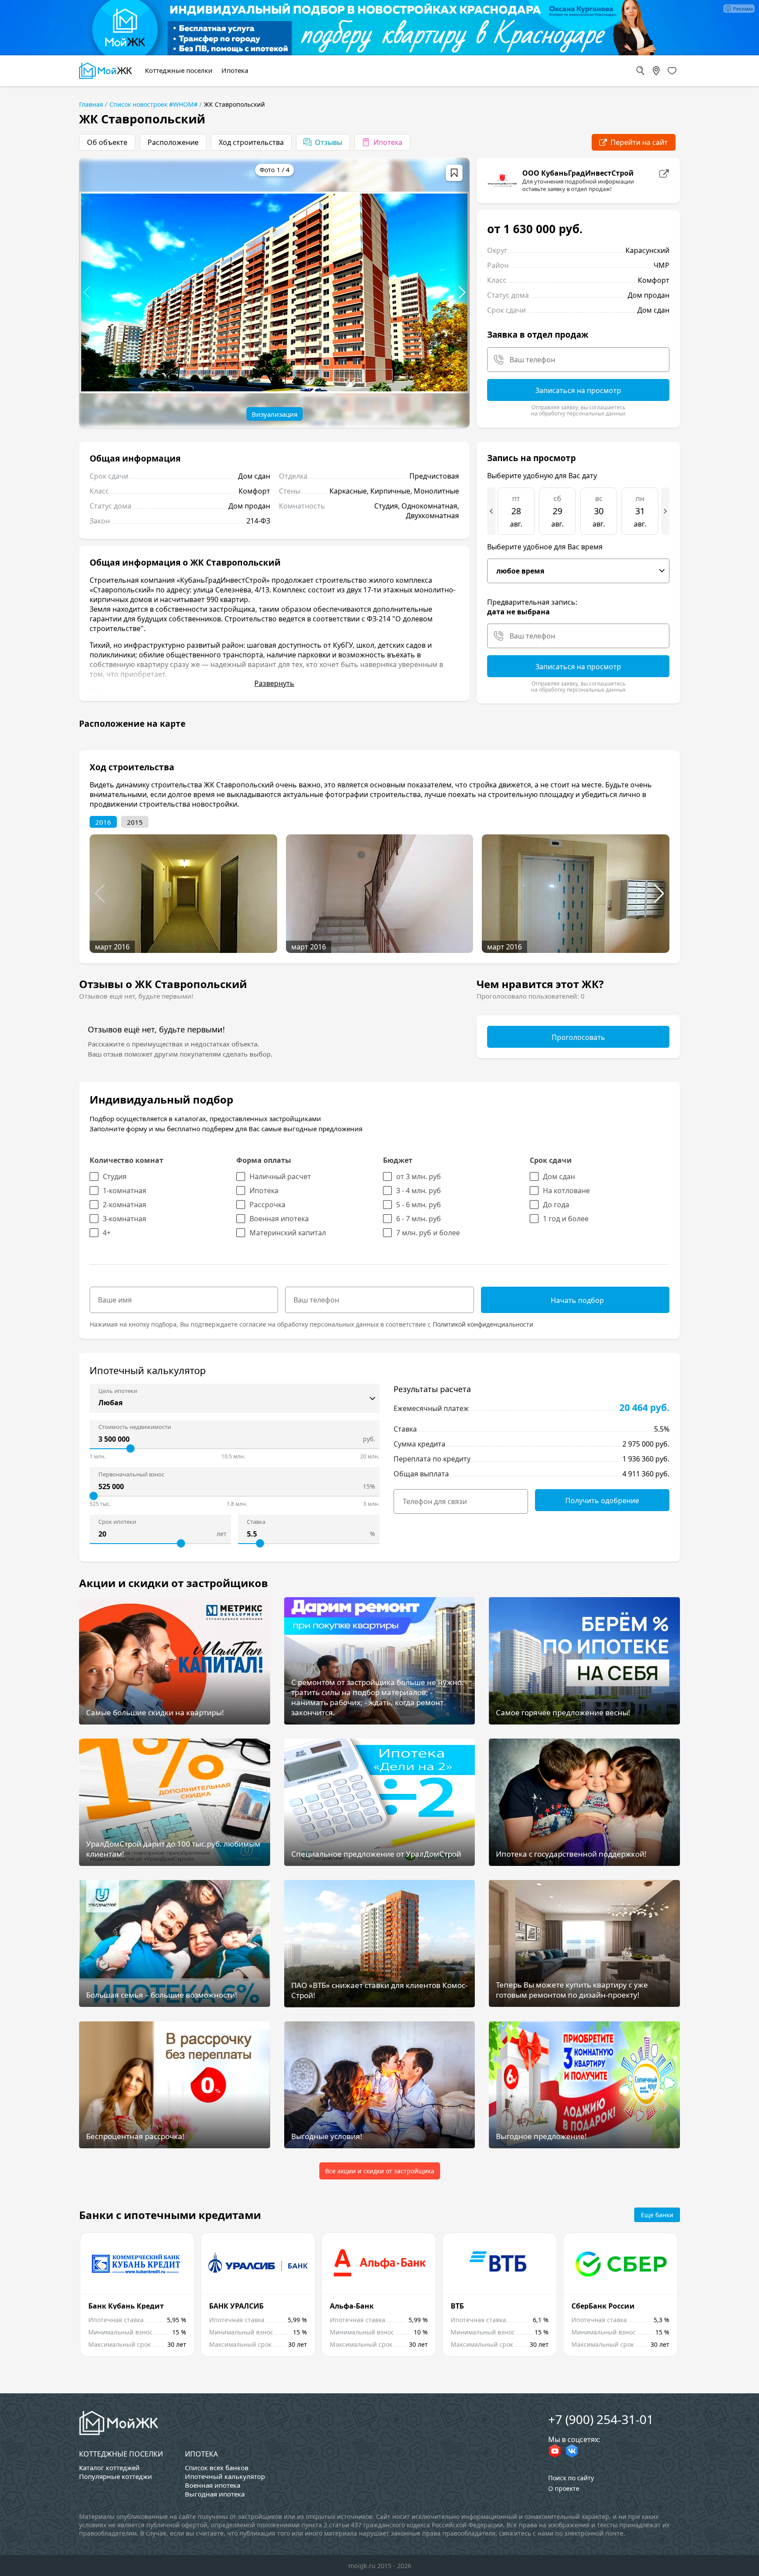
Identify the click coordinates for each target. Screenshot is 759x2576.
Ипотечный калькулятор (225, 2476)
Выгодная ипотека (215, 2494)
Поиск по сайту (571, 2478)
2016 (103, 822)
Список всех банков (217, 2468)
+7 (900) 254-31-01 (601, 2419)
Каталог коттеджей (109, 2468)
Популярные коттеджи (116, 2476)
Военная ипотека (213, 2485)
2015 (135, 822)
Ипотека (201, 2454)
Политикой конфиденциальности (483, 1324)
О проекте (564, 2488)
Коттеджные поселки (121, 2454)
